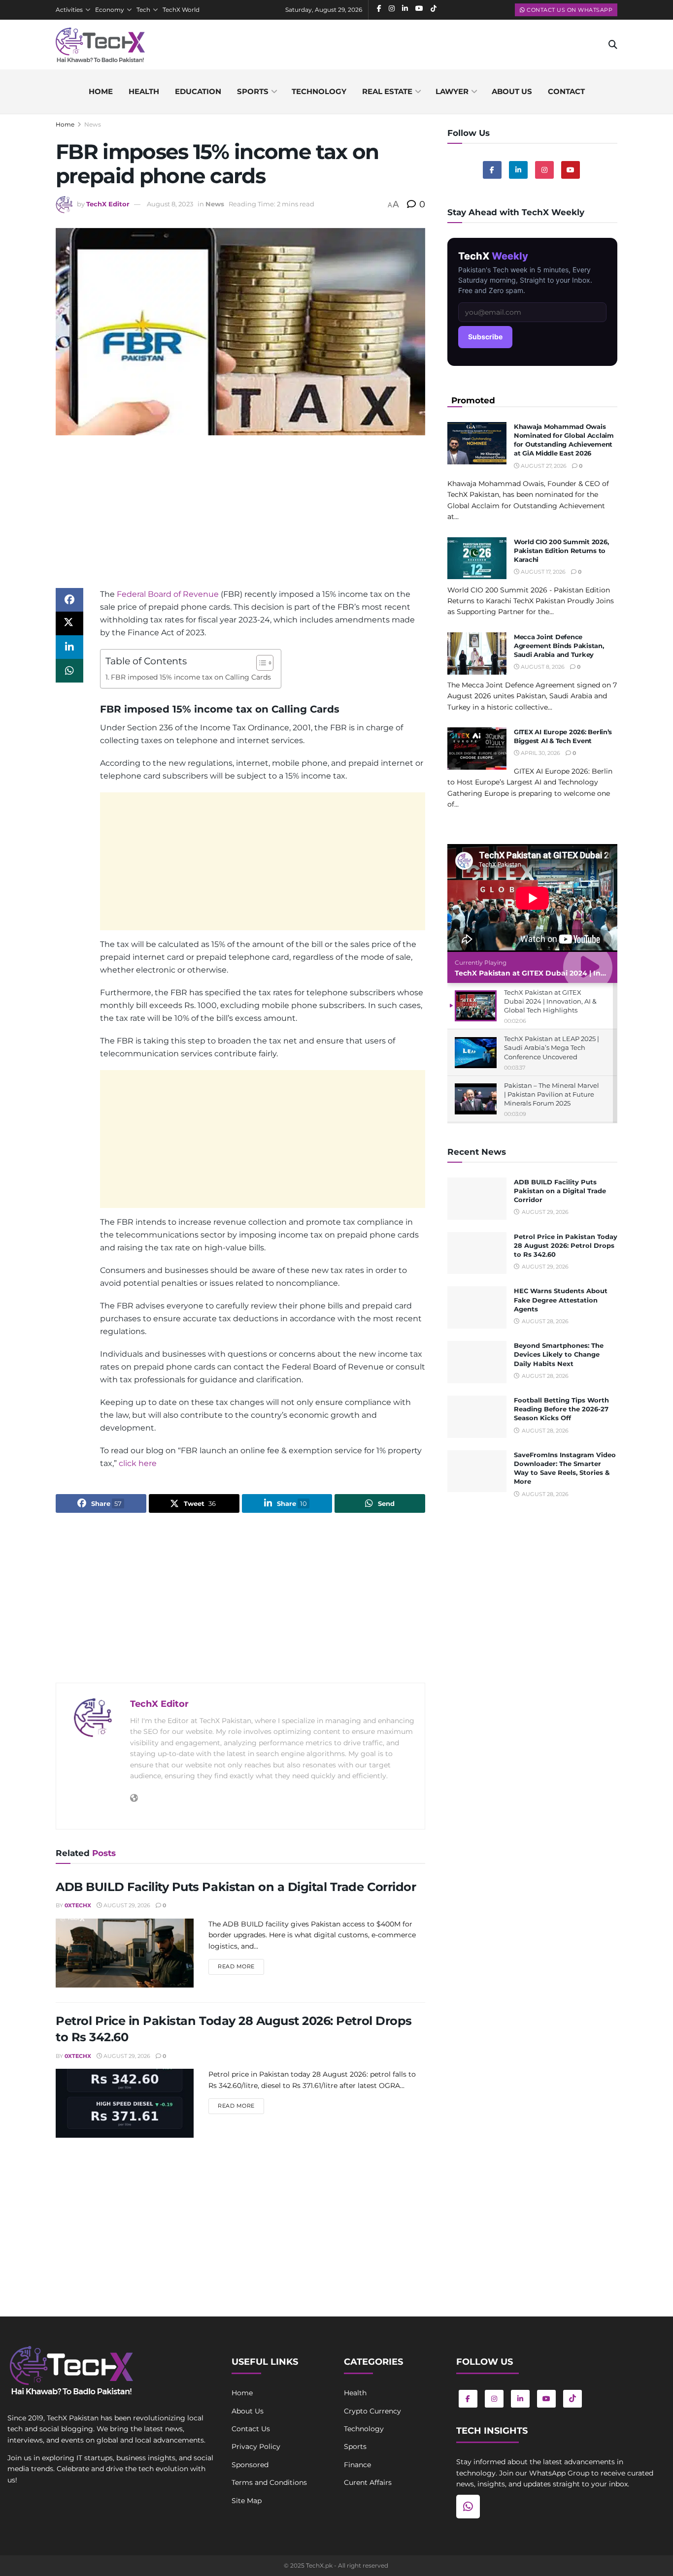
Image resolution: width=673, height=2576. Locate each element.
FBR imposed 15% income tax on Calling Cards (191, 677)
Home (101, 91)
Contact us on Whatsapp (569, 10)
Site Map (247, 2501)
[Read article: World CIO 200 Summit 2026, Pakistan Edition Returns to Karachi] (477, 558)
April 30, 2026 (540, 753)
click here (138, 1463)
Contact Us (251, 2429)
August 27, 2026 (543, 466)
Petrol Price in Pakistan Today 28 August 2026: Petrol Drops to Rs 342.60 (566, 1245)
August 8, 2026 (542, 667)
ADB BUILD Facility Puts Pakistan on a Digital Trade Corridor (236, 1887)
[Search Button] (613, 45)
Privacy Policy (256, 2446)
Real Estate (387, 91)
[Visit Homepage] (100, 45)
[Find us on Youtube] (571, 170)
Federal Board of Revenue (168, 594)
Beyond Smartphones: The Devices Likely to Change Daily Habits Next (559, 1354)
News (93, 124)
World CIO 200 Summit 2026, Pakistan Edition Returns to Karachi (561, 551)
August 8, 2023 (170, 204)
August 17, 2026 (542, 572)
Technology (319, 91)
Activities (69, 10)
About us (512, 91)
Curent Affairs (368, 2482)
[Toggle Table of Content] (260, 663)
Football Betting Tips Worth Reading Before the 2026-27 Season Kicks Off (561, 1409)
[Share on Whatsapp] (69, 671)
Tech (143, 10)
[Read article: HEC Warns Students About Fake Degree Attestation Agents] (477, 1307)
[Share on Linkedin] (69, 647)
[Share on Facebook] (69, 600)
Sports (253, 91)
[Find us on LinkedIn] (520, 2399)
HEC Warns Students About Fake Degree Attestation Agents (561, 1300)
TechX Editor (108, 204)
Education (198, 91)
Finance (357, 2465)
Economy (110, 10)
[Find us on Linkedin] (518, 170)
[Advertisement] (240, 519)
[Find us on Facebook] (492, 170)
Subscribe (485, 337)
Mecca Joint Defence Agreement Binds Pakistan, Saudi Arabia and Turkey (559, 646)
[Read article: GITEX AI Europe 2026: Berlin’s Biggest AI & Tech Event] (477, 749)
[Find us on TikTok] (572, 2399)
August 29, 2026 (126, 1905)
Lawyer (452, 91)
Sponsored (250, 2465)
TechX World (181, 10)
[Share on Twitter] (69, 623)
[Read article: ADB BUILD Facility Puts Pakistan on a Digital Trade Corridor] (125, 1953)
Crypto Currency (372, 2411)
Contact (566, 91)
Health (144, 91)
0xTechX (78, 1905)
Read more (241, 1966)
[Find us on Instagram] (544, 170)
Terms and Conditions (269, 2482)
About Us (248, 2411)
